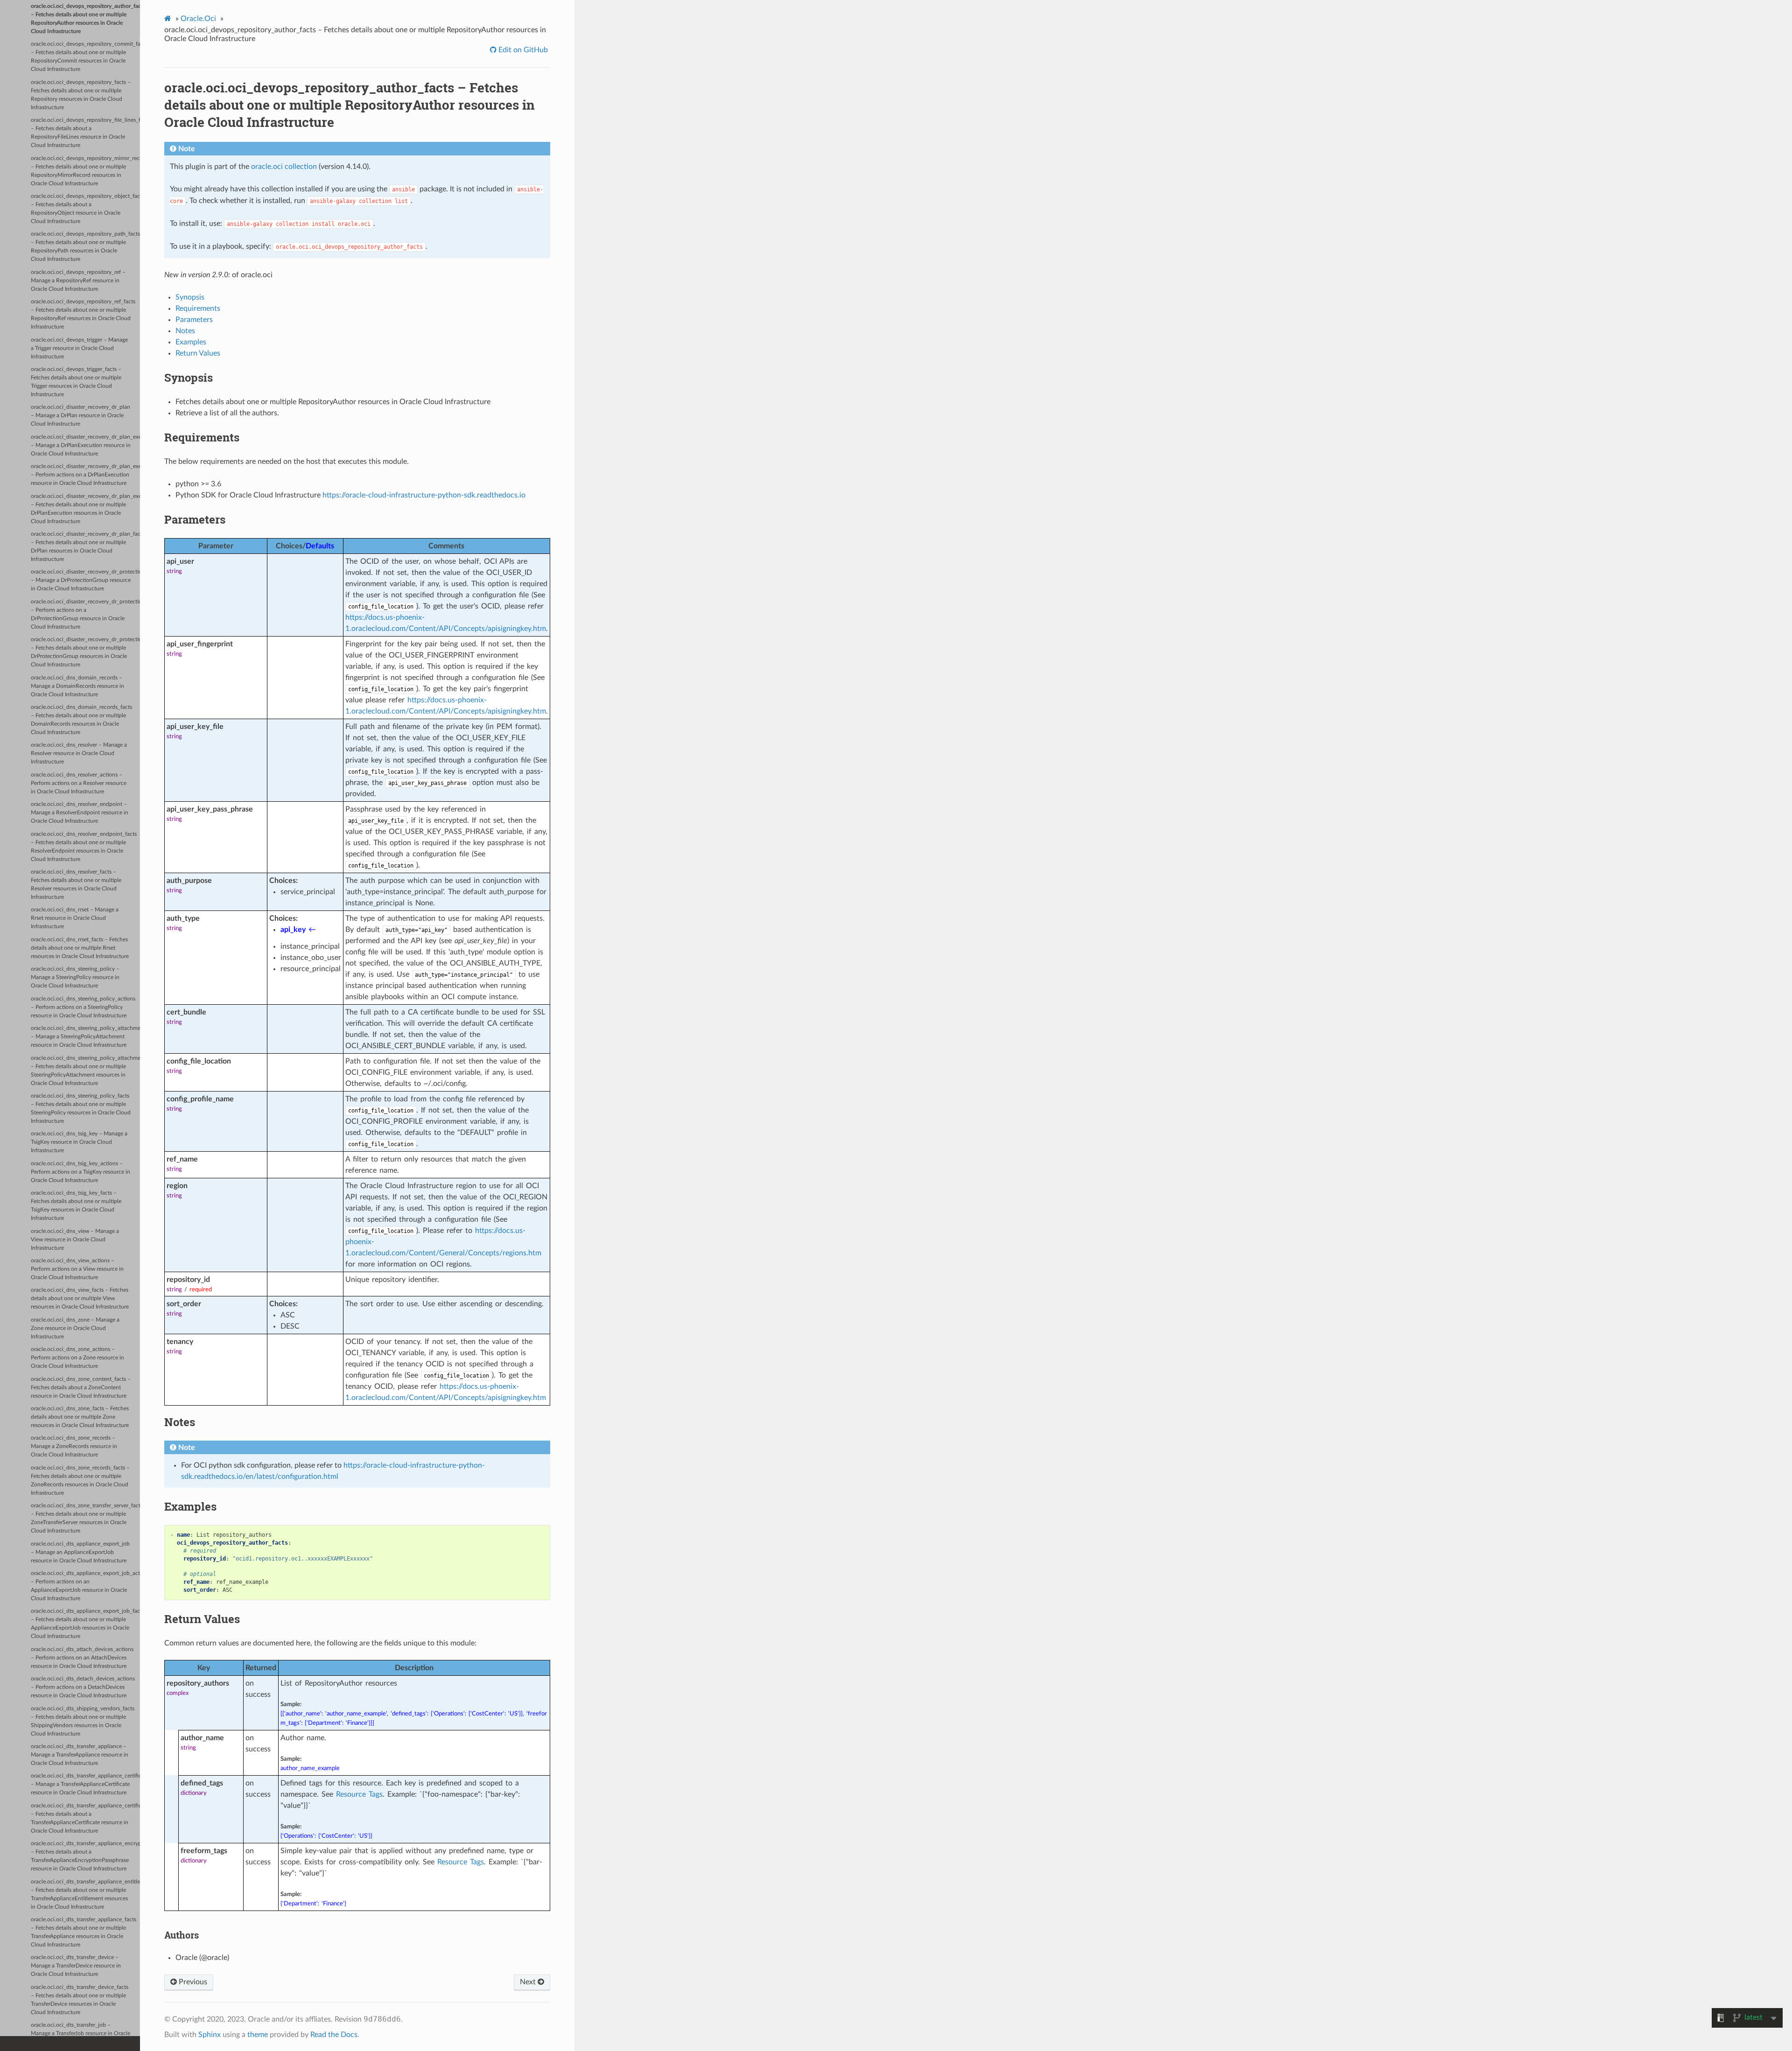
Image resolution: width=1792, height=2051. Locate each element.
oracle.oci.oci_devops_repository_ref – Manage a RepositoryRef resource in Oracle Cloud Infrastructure (78, 281)
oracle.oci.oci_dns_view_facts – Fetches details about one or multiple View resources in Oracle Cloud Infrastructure (80, 1298)
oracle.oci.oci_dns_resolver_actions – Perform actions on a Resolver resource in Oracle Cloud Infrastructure (79, 783)
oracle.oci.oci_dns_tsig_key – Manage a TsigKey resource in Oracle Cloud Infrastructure (79, 1142)
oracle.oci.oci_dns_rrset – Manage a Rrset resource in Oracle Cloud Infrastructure (75, 918)
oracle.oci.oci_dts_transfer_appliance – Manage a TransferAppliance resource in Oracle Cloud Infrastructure (80, 1755)
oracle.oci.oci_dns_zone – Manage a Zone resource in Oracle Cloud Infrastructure (75, 1328)
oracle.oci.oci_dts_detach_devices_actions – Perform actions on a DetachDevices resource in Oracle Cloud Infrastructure (83, 1687)
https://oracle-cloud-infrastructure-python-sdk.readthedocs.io (424, 495)
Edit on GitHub (522, 50)
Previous (192, 1982)
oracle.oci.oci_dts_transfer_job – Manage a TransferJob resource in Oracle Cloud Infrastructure (80, 2033)
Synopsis (190, 297)
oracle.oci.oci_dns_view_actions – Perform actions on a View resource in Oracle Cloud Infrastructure (77, 1269)
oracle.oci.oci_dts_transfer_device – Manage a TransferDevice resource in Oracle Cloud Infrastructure (76, 1966)
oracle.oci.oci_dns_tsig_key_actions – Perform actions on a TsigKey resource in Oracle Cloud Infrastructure (80, 1172)
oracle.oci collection (284, 167)
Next (529, 1982)
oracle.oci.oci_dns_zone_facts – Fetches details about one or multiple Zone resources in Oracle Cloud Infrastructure (80, 1417)
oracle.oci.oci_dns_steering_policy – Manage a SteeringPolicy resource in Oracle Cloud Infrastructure (75, 977)
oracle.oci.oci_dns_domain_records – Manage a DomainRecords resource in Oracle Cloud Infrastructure (77, 686)
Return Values (198, 353)
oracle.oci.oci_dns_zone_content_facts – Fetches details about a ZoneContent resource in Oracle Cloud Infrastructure (81, 1388)
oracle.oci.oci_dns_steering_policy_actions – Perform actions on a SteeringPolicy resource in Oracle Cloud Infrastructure (83, 1007)
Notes (185, 331)
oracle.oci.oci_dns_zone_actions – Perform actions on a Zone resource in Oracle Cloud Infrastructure (77, 1358)
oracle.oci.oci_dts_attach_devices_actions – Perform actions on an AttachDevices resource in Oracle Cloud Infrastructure (82, 1658)
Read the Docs (334, 2035)
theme (258, 2035)
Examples (191, 342)
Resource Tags (359, 1794)
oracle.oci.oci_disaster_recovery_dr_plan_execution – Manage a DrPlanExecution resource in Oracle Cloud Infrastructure (85, 445)
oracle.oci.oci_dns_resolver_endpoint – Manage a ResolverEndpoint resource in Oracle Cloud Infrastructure (80, 813)
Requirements (198, 308)
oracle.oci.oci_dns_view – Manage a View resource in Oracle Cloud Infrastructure (75, 1240)
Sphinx (210, 2035)
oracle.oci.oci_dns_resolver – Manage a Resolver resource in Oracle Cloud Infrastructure (79, 753)
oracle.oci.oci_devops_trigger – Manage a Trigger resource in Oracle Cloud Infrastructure (79, 348)
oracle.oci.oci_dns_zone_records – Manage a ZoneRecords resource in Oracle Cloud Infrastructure (74, 1446)
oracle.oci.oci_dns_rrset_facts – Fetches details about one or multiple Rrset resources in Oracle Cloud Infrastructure (80, 948)
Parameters (194, 320)
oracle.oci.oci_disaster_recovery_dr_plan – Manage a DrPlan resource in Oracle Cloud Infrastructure (80, 416)
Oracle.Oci (198, 19)
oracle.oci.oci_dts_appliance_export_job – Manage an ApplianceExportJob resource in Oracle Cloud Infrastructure (80, 1552)
